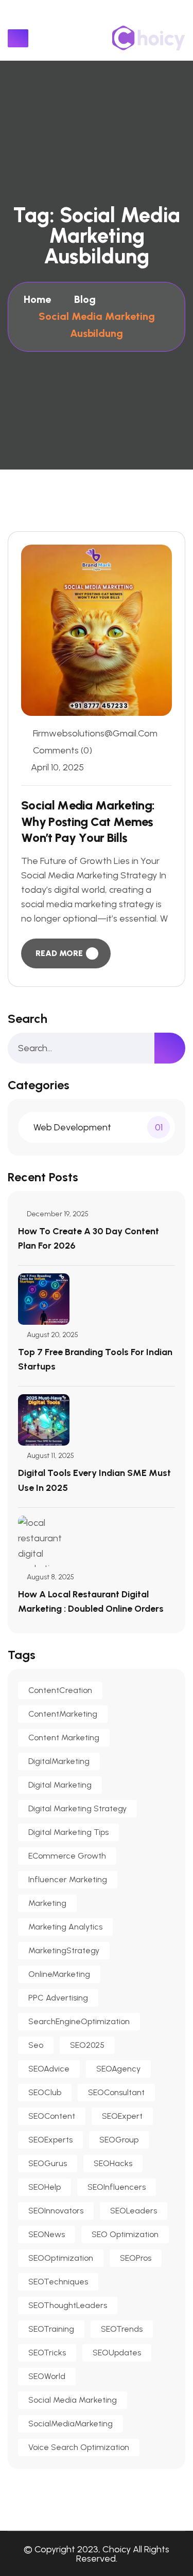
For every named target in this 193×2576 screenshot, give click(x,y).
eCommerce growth (67, 1856)
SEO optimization (125, 2234)
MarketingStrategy (64, 1950)
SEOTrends (122, 2329)
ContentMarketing (63, 1714)
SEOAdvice (49, 2069)
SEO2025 (87, 2045)
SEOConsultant (116, 2092)
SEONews (47, 2234)
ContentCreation (60, 1690)
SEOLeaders (134, 2211)
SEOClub (45, 2092)
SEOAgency (118, 2069)
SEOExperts (50, 2140)
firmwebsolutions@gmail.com (95, 733)
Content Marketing (64, 1737)
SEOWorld (47, 2376)
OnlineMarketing (59, 1974)
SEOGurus (48, 2163)
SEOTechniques (58, 2282)
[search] (170, 1048)
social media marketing (73, 2400)
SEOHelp (45, 2187)
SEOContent (52, 2116)
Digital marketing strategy (77, 1808)
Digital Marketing (60, 1785)
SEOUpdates (117, 2353)
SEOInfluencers (117, 2187)
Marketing (47, 1903)
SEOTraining (51, 2329)
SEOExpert (122, 2116)
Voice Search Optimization (79, 2447)
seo (36, 2045)
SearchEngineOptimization (79, 2021)
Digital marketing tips (68, 1832)
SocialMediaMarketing (71, 2424)
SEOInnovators (56, 2211)
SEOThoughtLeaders (68, 2305)
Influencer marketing (68, 1879)
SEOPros (136, 2258)
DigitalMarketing (59, 1761)
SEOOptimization (61, 2258)
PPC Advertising (58, 1998)
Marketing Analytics (65, 1927)
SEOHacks (113, 2163)
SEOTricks (47, 2353)
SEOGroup (119, 2140)
